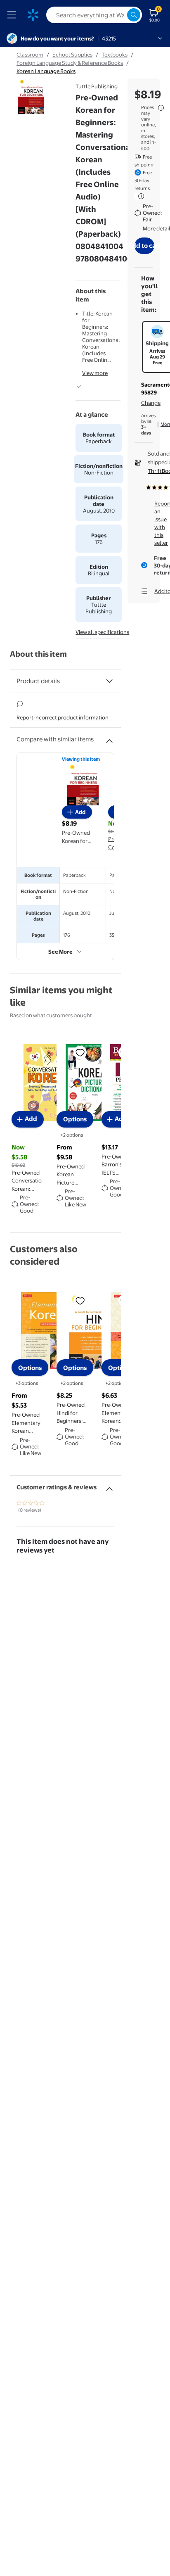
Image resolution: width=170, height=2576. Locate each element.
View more (95, 373)
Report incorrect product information (63, 717)
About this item (38, 654)
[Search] (134, 15)
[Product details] (109, 681)
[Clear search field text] (120, 15)
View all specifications (102, 632)
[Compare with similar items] (109, 738)
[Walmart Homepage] (33, 15)
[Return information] (139, 196)
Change (151, 403)
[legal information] (161, 108)
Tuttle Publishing (97, 86)
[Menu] (13, 15)
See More (60, 952)
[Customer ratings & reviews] (109, 1486)
